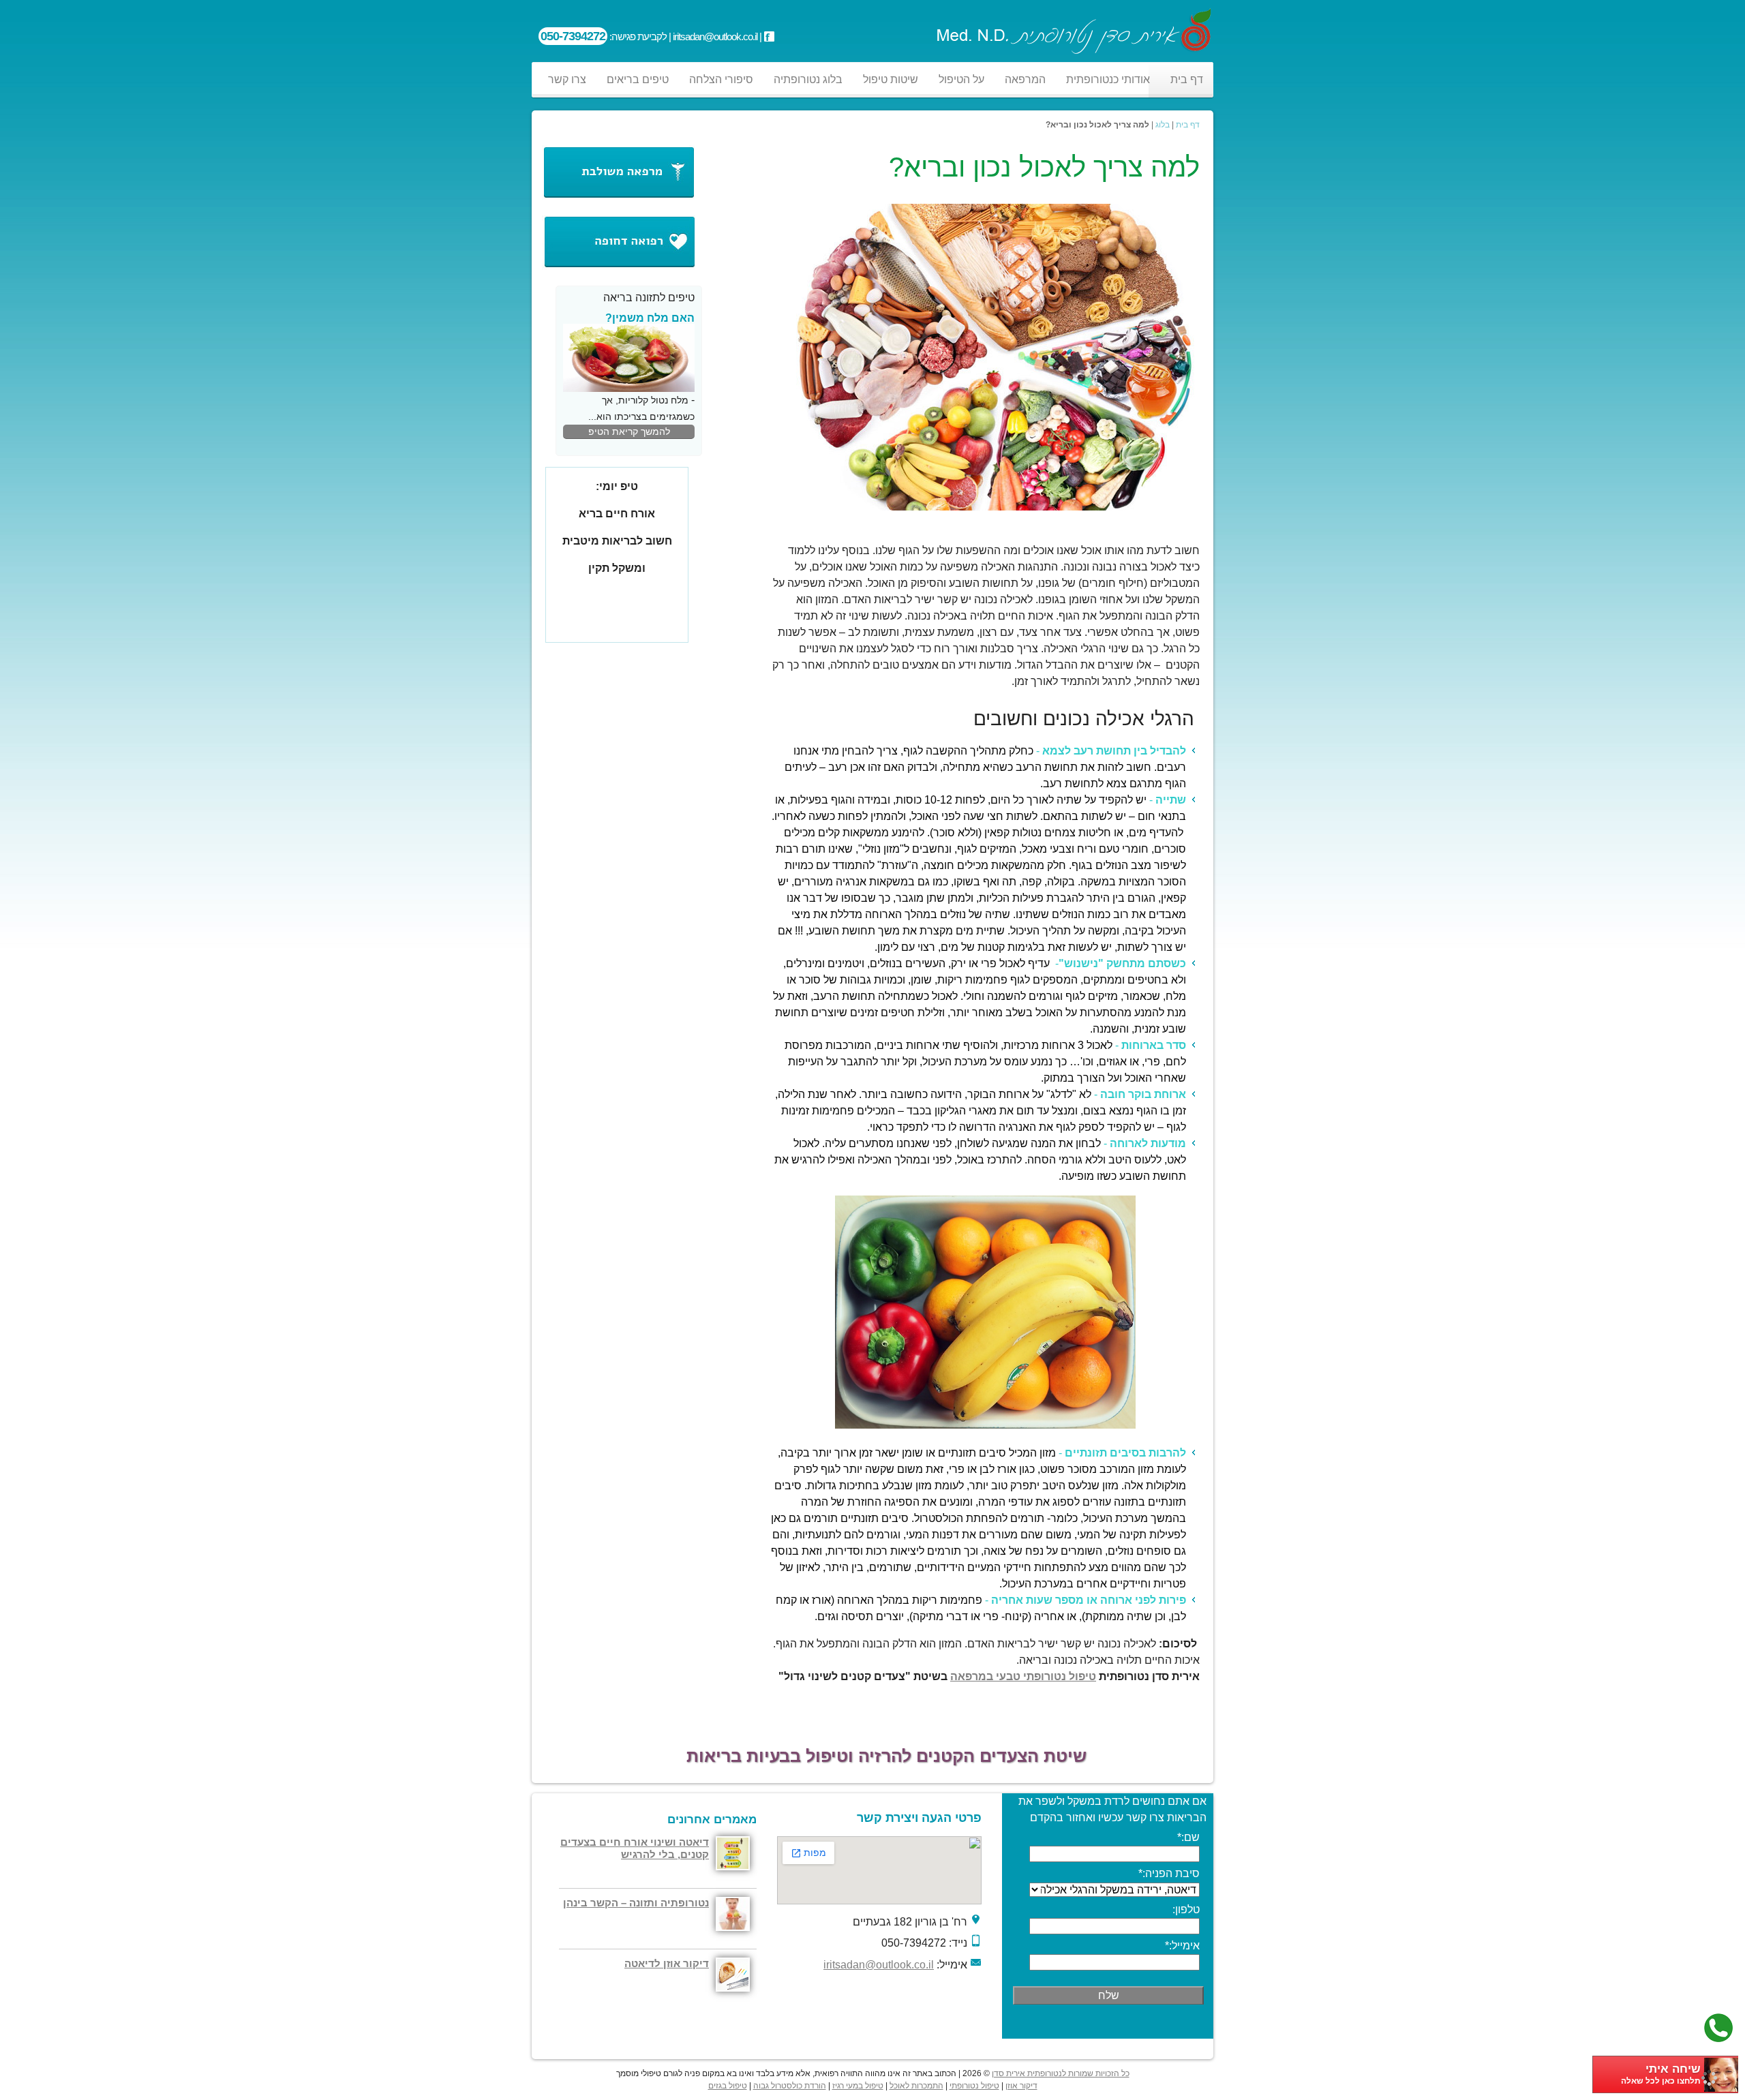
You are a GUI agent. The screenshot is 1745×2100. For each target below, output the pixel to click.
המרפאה (1025, 79)
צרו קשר (567, 79)
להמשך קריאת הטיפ (629, 431)
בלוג (1163, 125)
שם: (1188, 1837)
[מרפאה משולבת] (619, 196)
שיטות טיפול (891, 79)
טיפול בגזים (728, 2086)
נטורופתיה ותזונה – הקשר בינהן (636, 1903)
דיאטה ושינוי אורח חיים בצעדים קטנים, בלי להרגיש (635, 1848)
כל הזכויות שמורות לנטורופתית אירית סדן (1061, 2073)
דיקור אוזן (1021, 2086)
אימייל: (1182, 1946)
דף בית (1187, 79)
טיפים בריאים (638, 79)
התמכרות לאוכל (916, 2086)
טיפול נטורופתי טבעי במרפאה (1023, 1676)
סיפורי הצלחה (721, 79)
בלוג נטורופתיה (808, 79)
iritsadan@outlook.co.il (879, 1965)
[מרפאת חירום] (619, 266)
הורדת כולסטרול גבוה (790, 2086)
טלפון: (1186, 1909)
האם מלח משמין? (650, 318)
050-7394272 (573, 36)
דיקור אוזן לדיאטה (667, 1963)
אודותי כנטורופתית (1108, 79)
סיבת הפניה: (1169, 1873)
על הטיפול (961, 79)
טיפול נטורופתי (974, 2086)
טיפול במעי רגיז (858, 2086)
